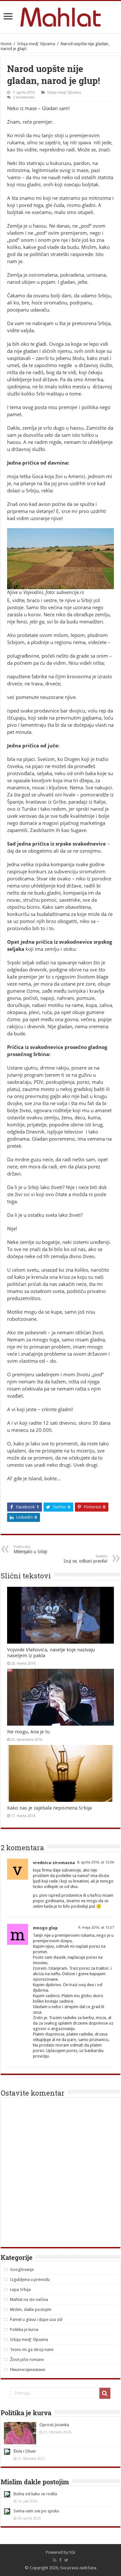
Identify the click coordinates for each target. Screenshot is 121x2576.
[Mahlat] (60, 16)
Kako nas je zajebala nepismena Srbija (49, 1808)
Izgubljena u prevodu (30, 2279)
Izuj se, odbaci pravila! (86, 1559)
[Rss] (55, 2560)
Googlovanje (22, 2269)
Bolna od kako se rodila (35, 2494)
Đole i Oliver (25, 2451)
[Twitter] (66, 2560)
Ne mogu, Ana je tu (28, 1732)
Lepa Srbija (20, 2289)
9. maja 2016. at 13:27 (96, 1928)
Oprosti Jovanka (54, 2425)
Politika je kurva (24, 2330)
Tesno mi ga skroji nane (32, 2350)
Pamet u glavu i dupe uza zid (36, 2319)
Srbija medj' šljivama (36, 44)
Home (6, 44)
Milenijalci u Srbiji (30, 1550)
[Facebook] (60, 2560)
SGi (72, 2552)
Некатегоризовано (28, 2370)
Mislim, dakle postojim (31, 2309)
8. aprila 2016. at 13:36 (96, 1862)
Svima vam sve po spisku (36, 2511)
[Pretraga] (105, 2393)
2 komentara (24, 97)
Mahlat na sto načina (29, 2299)
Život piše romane (27, 2360)
